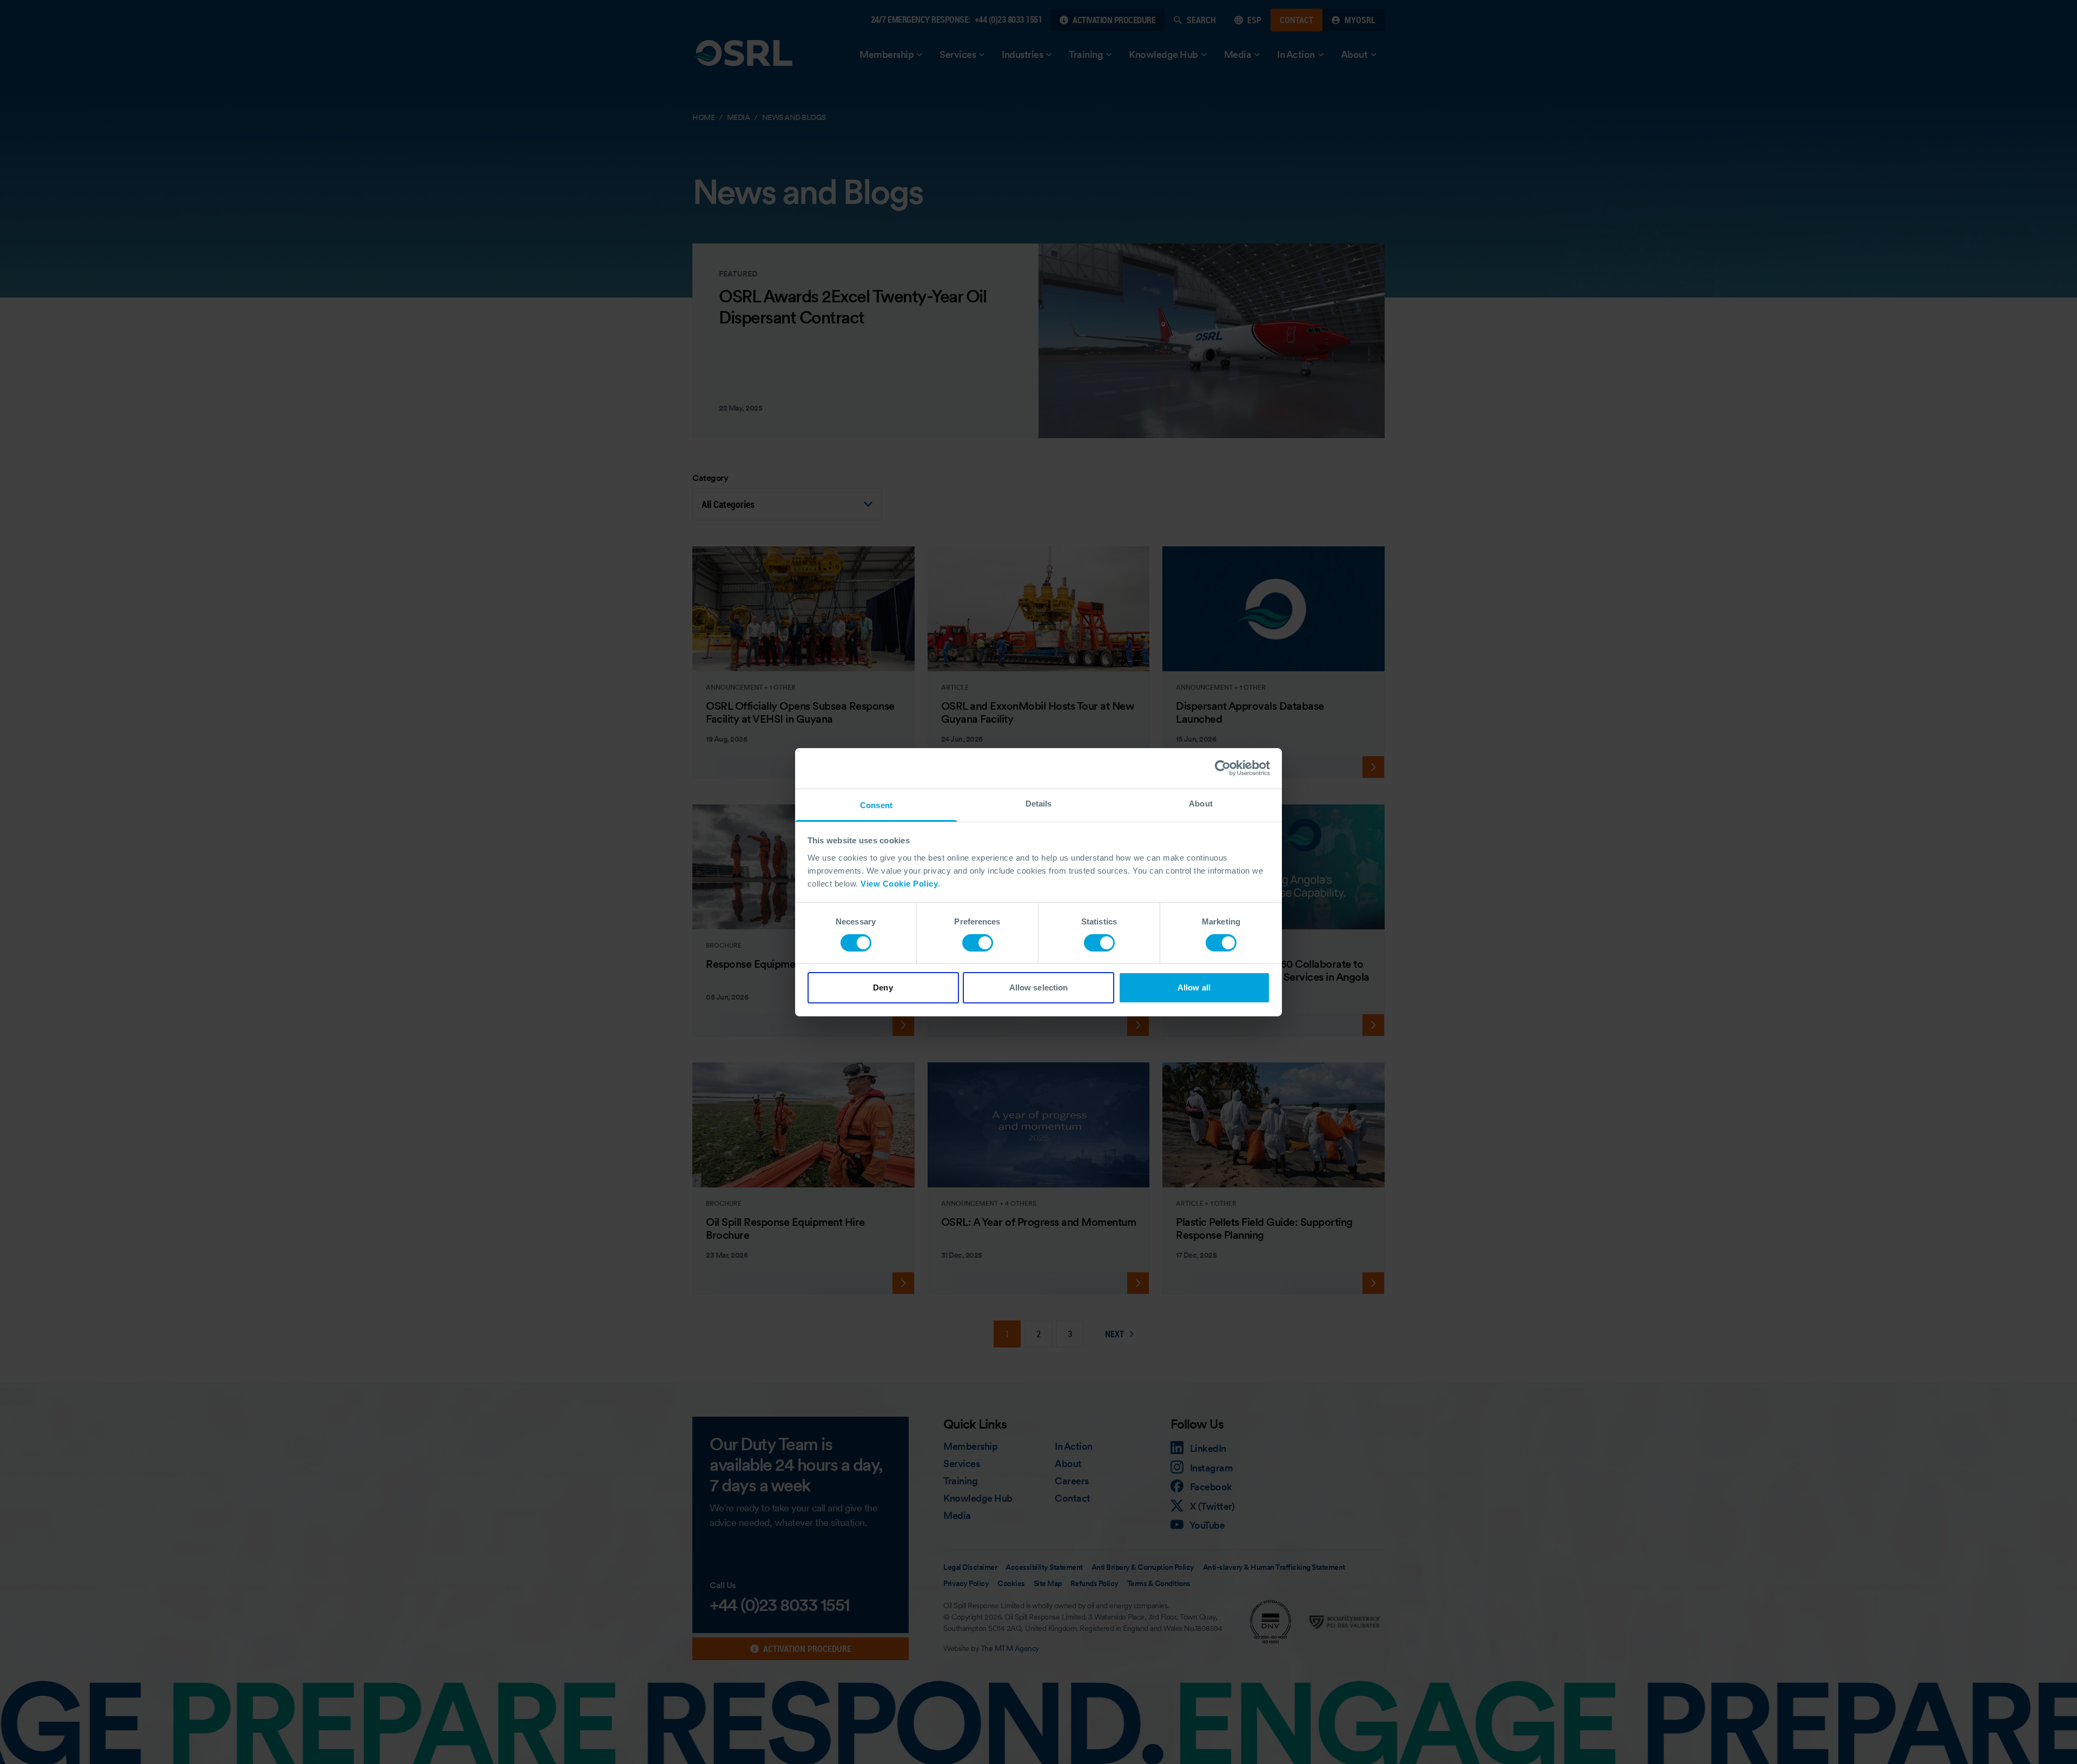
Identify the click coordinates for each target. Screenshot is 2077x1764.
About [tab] (1201, 803)
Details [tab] (1039, 803)
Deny (883, 987)
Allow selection (1039, 987)
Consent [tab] (876, 805)
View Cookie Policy (899, 883)
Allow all (1194, 987)
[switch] (978, 943)
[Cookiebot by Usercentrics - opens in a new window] (1223, 768)
